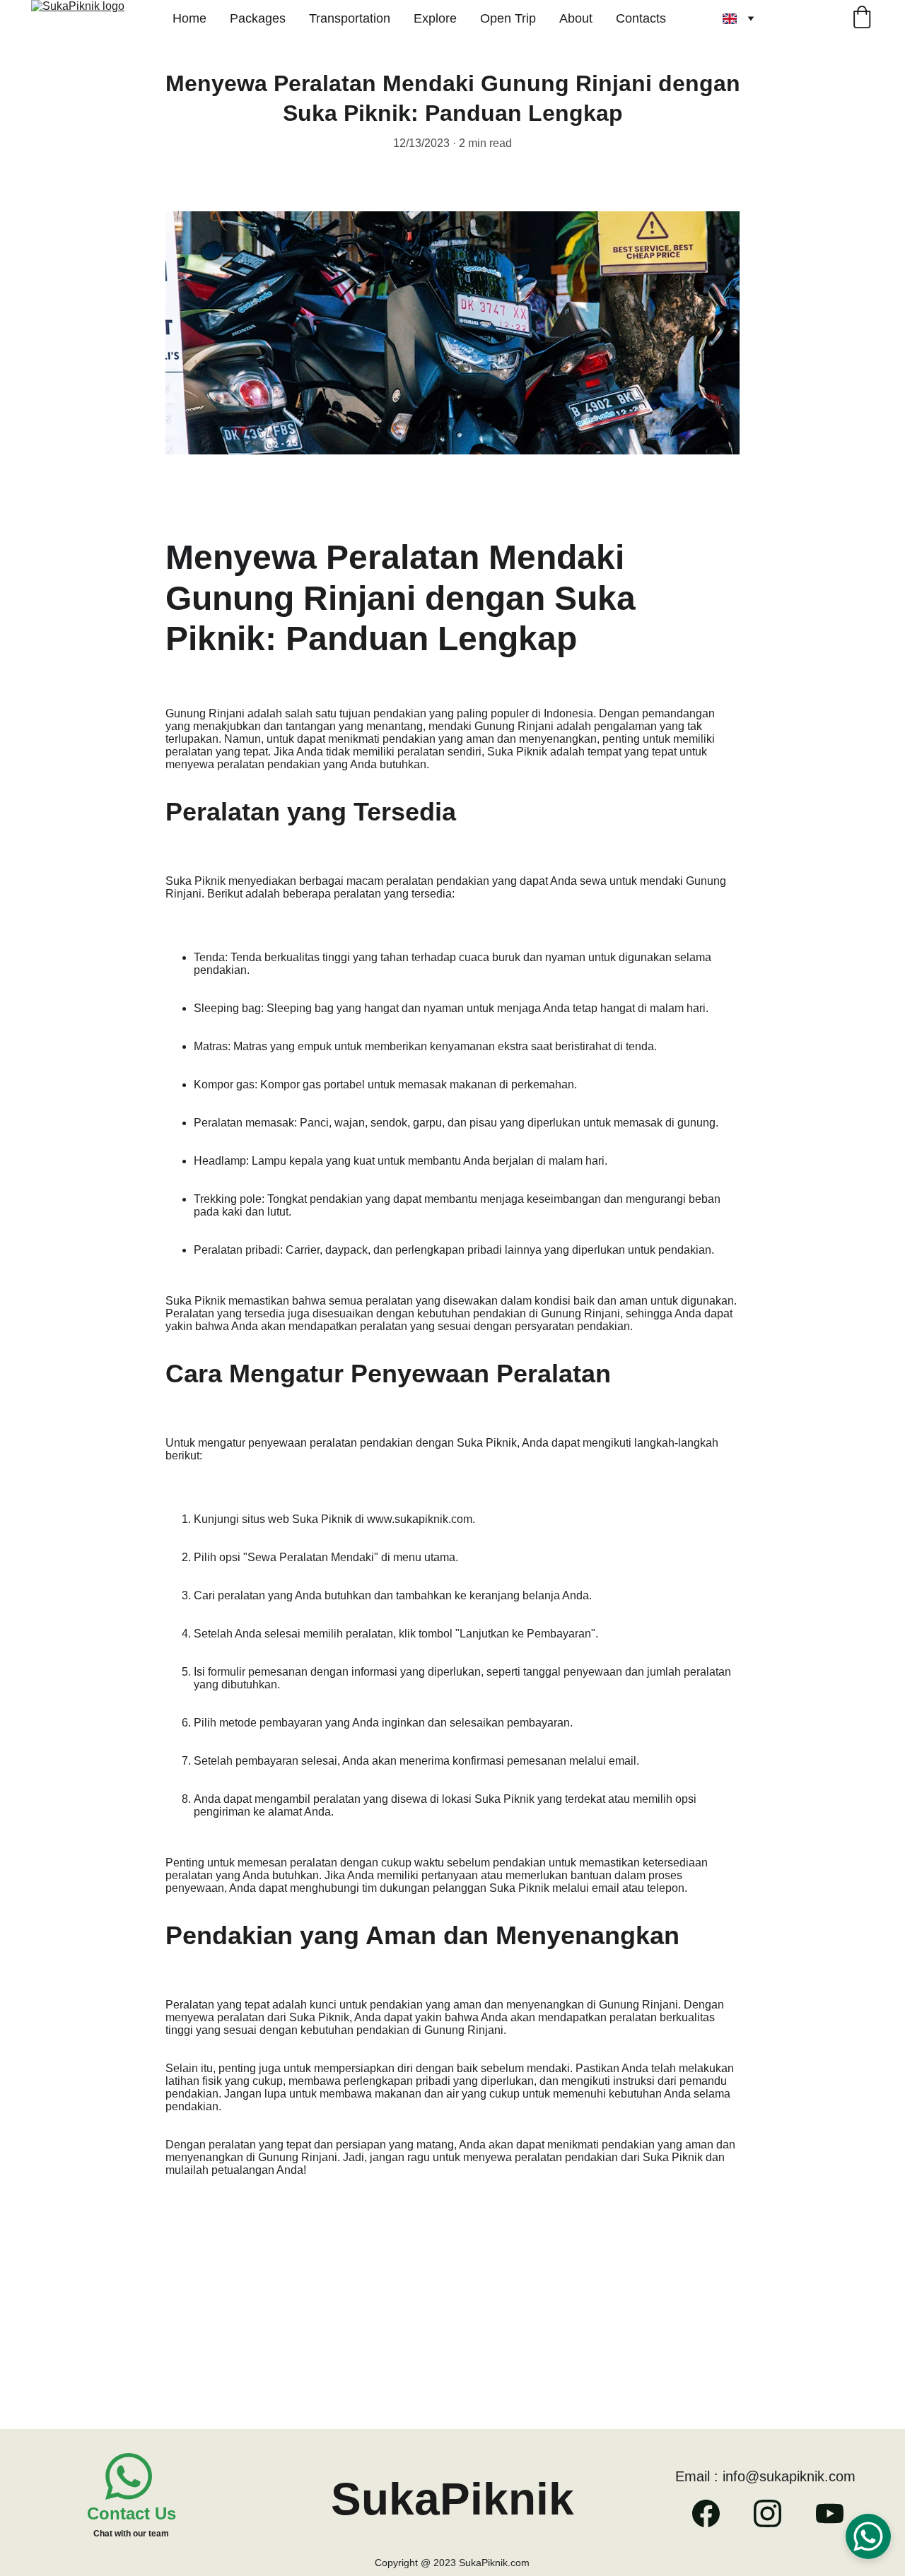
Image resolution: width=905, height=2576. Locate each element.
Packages (258, 18)
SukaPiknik (452, 2499)
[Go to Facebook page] (713, 2513)
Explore (435, 18)
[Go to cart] (862, 19)
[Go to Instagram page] (775, 2513)
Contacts (641, 18)
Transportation (350, 18)
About (576, 18)
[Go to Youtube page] (830, 2513)
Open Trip (508, 18)
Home (189, 18)
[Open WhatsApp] (868, 2536)
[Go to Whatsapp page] (129, 2476)
